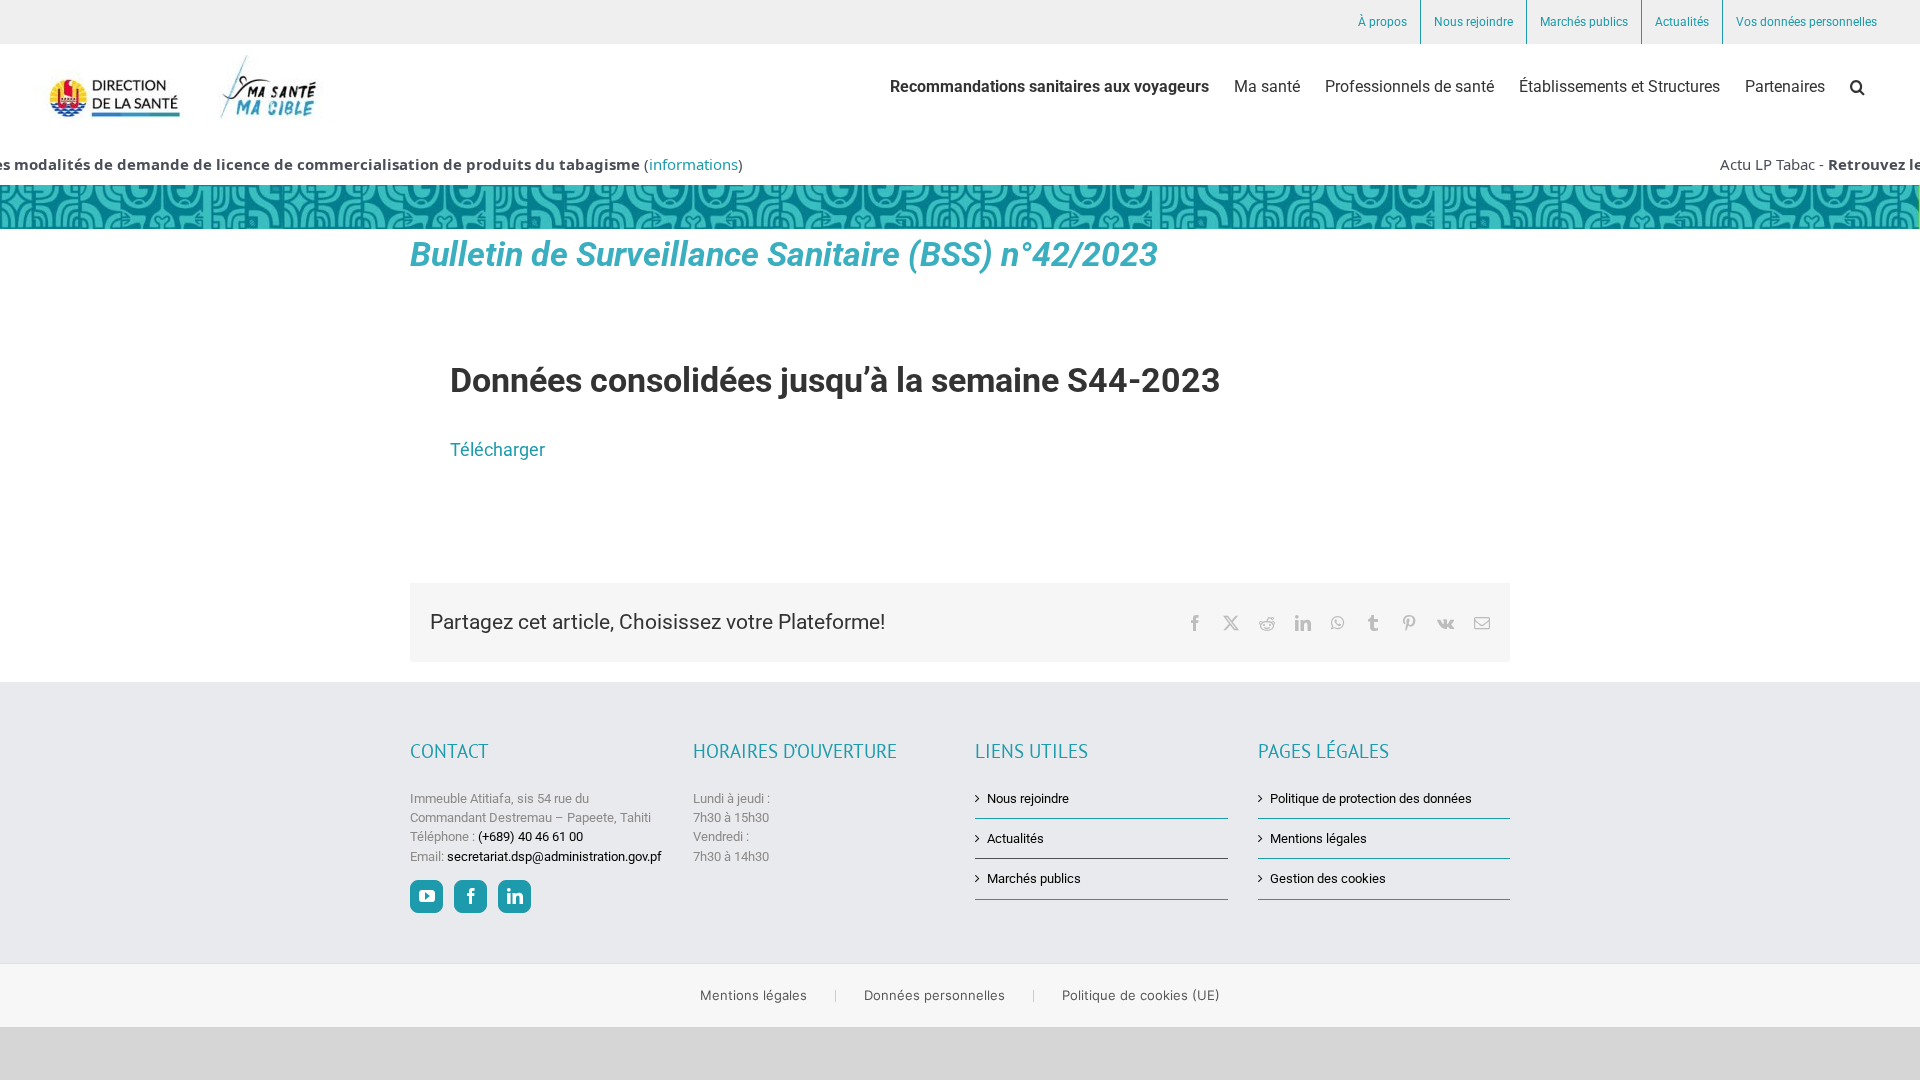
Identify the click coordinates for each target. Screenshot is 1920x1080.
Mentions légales (1318, 838)
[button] (1857, 87)
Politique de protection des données (1371, 798)
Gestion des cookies (1328, 878)
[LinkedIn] (514, 896)
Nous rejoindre (1028, 798)
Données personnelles (934, 995)
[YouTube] (426, 896)
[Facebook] (470, 896)
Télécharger (497, 449)
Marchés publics (1034, 878)
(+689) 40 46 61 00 (530, 836)
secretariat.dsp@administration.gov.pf (554, 856)
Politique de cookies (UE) (1141, 995)
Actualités (1015, 838)
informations (676, 164)
